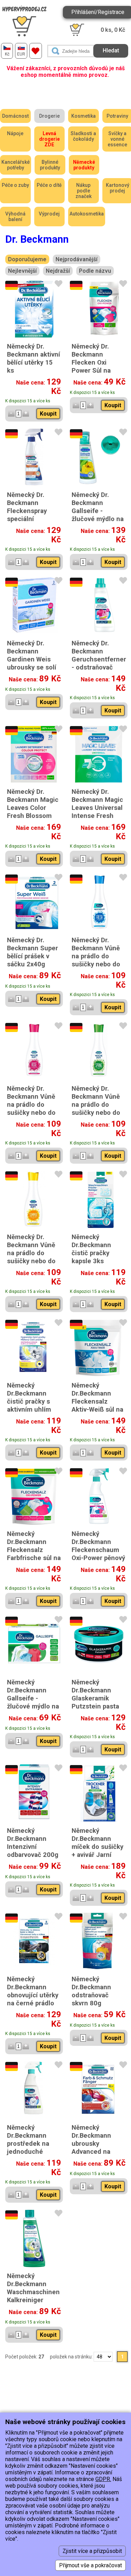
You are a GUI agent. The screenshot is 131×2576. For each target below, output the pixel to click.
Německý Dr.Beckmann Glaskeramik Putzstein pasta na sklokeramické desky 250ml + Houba (98, 1706)
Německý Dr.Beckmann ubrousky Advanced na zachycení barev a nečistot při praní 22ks (99, 2151)
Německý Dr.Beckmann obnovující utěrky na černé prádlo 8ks (33, 1995)
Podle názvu (95, 271)
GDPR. (103, 2479)
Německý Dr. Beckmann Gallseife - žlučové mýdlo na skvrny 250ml (98, 511)
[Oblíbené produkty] (36, 51)
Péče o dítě (49, 185)
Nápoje (15, 133)
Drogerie (49, 116)
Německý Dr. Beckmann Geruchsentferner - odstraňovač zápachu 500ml (99, 659)
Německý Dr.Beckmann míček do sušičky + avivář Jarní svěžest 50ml (97, 1847)
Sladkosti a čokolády (83, 136)
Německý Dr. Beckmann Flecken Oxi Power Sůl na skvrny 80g (91, 362)
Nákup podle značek (83, 191)
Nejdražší (58, 271)
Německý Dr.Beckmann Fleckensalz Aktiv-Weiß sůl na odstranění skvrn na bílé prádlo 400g (97, 1409)
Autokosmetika (87, 214)
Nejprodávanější (77, 259)
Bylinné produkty (50, 165)
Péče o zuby (15, 185)
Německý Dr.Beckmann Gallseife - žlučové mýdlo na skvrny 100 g (33, 1698)
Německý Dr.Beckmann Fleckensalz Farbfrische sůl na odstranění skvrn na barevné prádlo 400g (34, 1558)
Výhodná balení (15, 217)
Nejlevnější (22, 271)
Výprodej (49, 214)
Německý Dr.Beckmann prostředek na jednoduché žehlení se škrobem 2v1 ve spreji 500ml (31, 2151)
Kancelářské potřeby (16, 165)
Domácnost (15, 116)
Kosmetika (83, 116)
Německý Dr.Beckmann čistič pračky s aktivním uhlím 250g (29, 1401)
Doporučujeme (27, 259)
